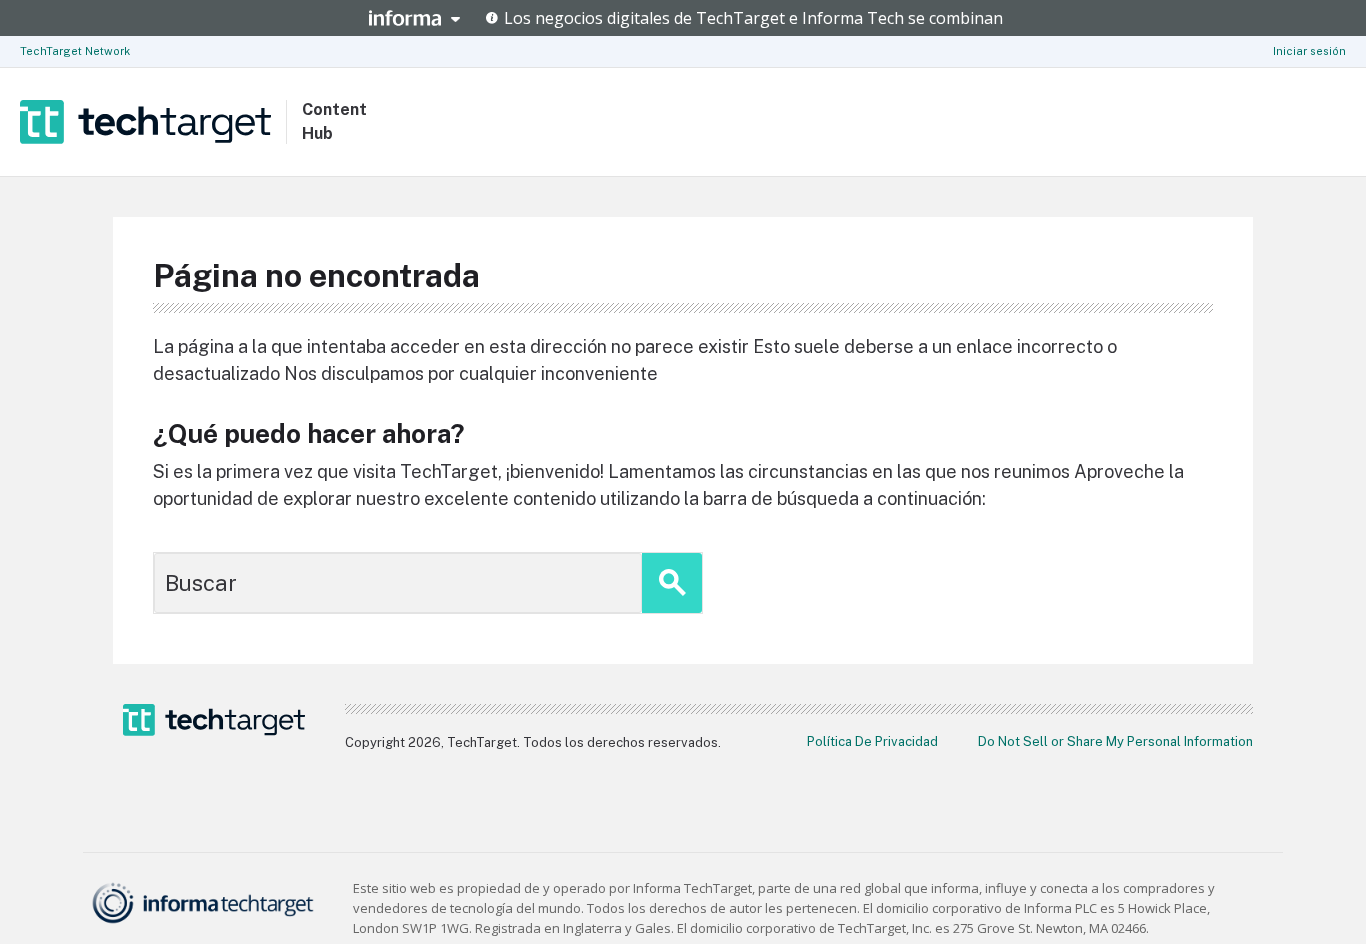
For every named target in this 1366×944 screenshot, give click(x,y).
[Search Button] (672, 583)
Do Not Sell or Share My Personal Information (1115, 741)
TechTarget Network (75, 51)
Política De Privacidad (872, 741)
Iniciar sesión (1309, 51)
